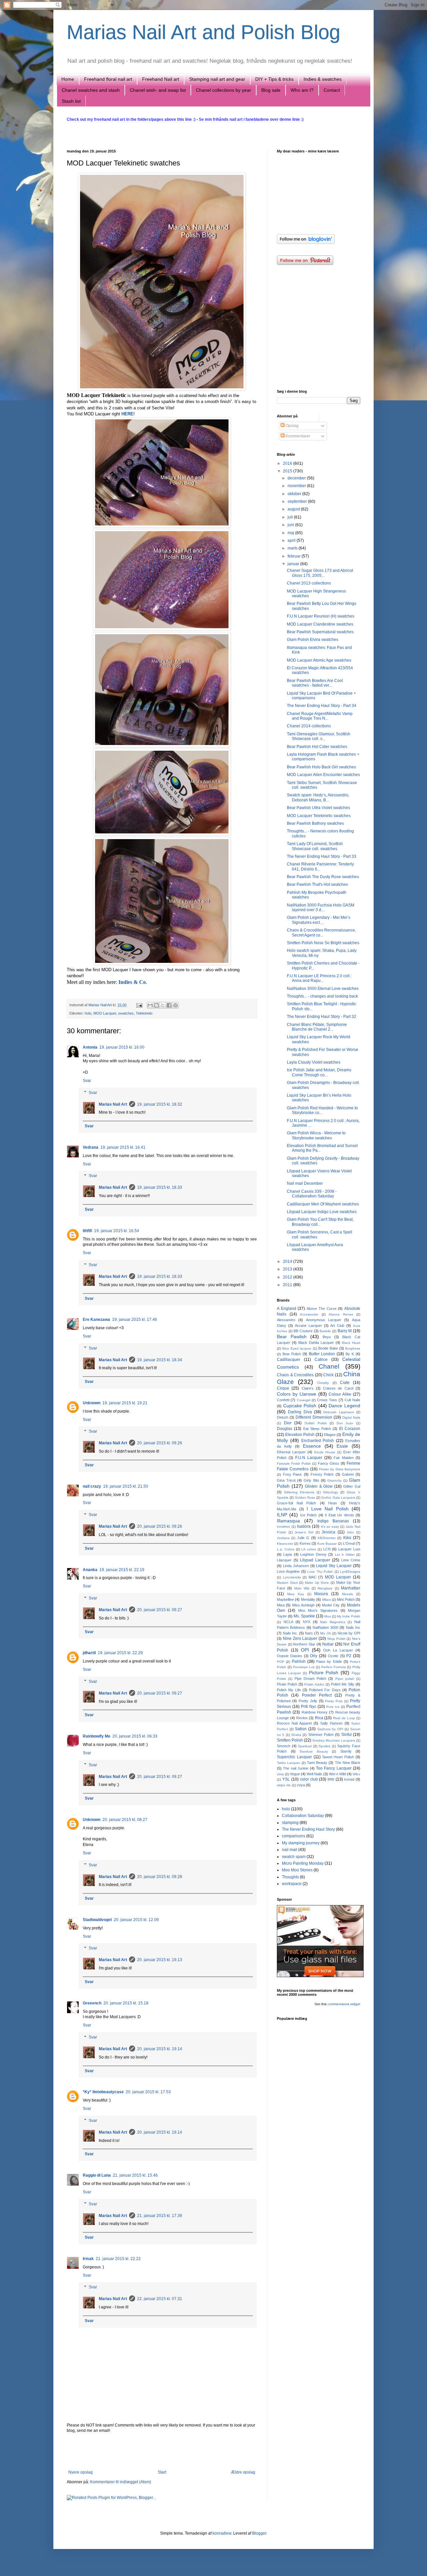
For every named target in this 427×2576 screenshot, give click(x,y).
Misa (281, 1605)
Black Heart (351, 1343)
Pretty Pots (334, 1701)
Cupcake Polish (300, 1406)
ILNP (282, 1515)
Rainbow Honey (315, 1712)
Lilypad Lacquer (315, 1560)
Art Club (337, 1326)
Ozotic (333, 1656)
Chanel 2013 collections (309, 583)
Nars (309, 1633)
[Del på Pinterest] (175, 1005)
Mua (328, 1616)
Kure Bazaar (327, 1544)
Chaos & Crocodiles (295, 1375)
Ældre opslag (243, 2472)
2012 (288, 1277)
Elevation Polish (300, 1435)
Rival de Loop (344, 1718)
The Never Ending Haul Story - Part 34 (322, 706)
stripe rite (284, 1785)
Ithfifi (87, 1231)
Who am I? (302, 90)
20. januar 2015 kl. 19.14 (160, 2049)
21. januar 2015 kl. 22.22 (118, 2259)
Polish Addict (314, 1684)
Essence (312, 1446)
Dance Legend (344, 1406)
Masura (321, 1594)
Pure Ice (333, 1707)
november (297, 486)
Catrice (321, 1360)
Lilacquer (284, 1560)
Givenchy (334, 1481)
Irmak (88, 2259)
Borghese (353, 1348)
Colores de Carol (338, 1388)
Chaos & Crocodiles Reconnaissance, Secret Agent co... (321, 933)
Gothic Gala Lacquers (338, 1498)
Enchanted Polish (318, 1441)
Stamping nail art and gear (217, 79)
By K (350, 1354)
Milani (327, 1600)
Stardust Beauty (314, 1751)
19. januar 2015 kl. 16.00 (122, 1047)
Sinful (346, 1735)
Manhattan (351, 1588)
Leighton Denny (313, 1554)
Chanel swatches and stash (91, 90)
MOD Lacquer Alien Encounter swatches (323, 775)
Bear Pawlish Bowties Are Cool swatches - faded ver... (315, 683)
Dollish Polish (316, 1423)
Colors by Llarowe (297, 1394)
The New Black (348, 1763)
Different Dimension (314, 1417)
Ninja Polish (336, 1639)
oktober (295, 494)
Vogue (295, 1774)
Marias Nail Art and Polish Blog (203, 32)
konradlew (222, 2533)
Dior (288, 1423)
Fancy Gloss (329, 1463)
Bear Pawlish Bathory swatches (315, 823)
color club (309, 1779)
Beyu (327, 1337)
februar (295, 556)
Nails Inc (353, 1627)
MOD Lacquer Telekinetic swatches (319, 816)
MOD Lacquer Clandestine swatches (320, 624)
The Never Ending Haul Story (308, 1829)
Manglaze (325, 1588)
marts (293, 548)
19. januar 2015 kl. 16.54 (117, 1231)
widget (355, 2004)
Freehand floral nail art (108, 79)
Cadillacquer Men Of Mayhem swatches (323, 1204)
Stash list (71, 101)
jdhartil (89, 1653)
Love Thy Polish (320, 1572)
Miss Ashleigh (303, 1605)
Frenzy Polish (322, 1474)
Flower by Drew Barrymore (340, 1469)
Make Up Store (317, 1583)
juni (291, 525)
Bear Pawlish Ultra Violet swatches (318, 808)
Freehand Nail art (161, 79)
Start (162, 2472)
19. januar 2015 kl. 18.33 (160, 1187)
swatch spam (294, 1857)
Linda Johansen (296, 1566)
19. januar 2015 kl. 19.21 (125, 1403)
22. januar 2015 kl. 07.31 (160, 2299)
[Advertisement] (162, 2452)
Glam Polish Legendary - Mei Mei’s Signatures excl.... (319, 920)
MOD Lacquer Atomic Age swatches (319, 660)
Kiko (347, 1538)
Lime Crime (351, 1560)
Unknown (92, 1403)
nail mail (290, 1850)
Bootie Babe (328, 1348)
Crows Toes (327, 1400)
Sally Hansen (331, 1723)
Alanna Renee (341, 1314)
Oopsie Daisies (290, 1656)
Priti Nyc (309, 1707)
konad (349, 1779)
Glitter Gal (352, 1486)
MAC (313, 1577)
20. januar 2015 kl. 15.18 (126, 2003)
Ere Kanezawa (96, 1320)
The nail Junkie (296, 1768)
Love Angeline (288, 1571)
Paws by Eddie (329, 1662)
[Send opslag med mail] (139, 1005)
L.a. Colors (286, 1549)
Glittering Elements (299, 1492)
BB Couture (303, 1331)
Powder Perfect (317, 1695)
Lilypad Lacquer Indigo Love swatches (322, 1212)
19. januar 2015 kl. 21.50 (126, 1486)
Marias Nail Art (101, 1005)
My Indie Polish (349, 1616)
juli (291, 517)
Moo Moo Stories (297, 1870)
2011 (288, 1285)
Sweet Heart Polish (338, 1757)
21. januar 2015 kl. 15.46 (135, 2175)
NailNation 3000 (325, 1627)
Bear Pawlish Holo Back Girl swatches (321, 767)
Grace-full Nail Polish (296, 1503)
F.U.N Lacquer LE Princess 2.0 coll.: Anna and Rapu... (319, 978)
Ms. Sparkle (304, 1616)
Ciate (345, 1383)
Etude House (325, 1452)
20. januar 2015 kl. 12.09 (136, 1920)
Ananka (90, 1570)
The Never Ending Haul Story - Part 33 (322, 856)
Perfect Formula (334, 1667)
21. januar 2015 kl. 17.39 (160, 2216)
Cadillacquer (289, 1360)
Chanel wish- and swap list (158, 90)
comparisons (294, 1836)
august (294, 509)
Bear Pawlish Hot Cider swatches (317, 747)
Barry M (345, 1331)
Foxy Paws (293, 1474)
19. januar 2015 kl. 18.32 (160, 1104)
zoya (301, 1785)
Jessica (328, 1532)
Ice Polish (308, 1515)
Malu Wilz (302, 1588)
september (298, 501)
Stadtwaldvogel (97, 1920)
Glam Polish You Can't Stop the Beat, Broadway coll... (320, 1222)
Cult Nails (352, 1400)
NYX (307, 1622)
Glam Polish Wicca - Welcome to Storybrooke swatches (316, 1135)
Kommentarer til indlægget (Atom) (121, 2482)
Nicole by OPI (349, 1633)
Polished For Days (325, 1690)
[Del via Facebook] (169, 1005)
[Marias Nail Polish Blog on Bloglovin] (306, 243)
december (297, 478)
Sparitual (305, 1746)
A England (287, 1309)
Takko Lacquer (288, 1763)
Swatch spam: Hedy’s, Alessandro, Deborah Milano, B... (318, 797)
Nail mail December (305, 1183)
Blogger (259, 2533)
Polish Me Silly (343, 1684)
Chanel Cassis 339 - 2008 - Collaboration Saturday (312, 1194)
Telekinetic (144, 1013)
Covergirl (304, 1400)
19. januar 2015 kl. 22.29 (120, 1653)
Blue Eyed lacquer (297, 1348)
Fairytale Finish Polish (294, 1463)
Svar (87, 1081)
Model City (331, 1605)
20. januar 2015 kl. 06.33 (135, 1736)
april (292, 540)
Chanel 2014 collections (309, 726)
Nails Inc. (291, 1633)
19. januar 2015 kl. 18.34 (160, 1360)
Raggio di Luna (97, 2175)
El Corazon (350, 1429)
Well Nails (314, 1774)
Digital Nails (351, 1417)
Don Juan (345, 1423)
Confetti (283, 1400)
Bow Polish (292, 1354)
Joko (350, 1532)
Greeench (92, 2003)
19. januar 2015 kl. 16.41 (123, 1147)
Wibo (356, 1774)
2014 (288, 1261)
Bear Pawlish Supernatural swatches (320, 632)
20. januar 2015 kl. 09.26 (160, 1443)
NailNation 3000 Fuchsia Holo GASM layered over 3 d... (321, 907)
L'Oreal (349, 1543)
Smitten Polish (290, 1740)
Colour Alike (340, 1394)
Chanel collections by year (224, 90)
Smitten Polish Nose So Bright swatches (323, 943)
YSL (286, 1779)
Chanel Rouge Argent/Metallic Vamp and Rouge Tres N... (320, 716)
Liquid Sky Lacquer (334, 1566)
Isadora (304, 1526)
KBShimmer (327, 1538)
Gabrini (348, 1474)
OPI (305, 1650)
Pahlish (299, 1662)
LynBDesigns (350, 1572)
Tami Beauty (317, 1763)
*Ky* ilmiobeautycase (103, 2092)
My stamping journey (301, 1843)
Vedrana (91, 1147)
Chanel (329, 1366)
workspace (292, 1884)
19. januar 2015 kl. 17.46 (135, 1320)
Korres (305, 1543)
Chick (328, 1375)
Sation (301, 1729)
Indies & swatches (323, 79)
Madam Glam (287, 1583)
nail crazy (92, 1486)
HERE (127, 414)
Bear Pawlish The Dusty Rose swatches (323, 877)
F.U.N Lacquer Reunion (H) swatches (321, 616)
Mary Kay (296, 1594)
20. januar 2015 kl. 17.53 (148, 2092)
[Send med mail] (150, 1005)
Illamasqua (288, 1521)
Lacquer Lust (349, 1549)
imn (331, 1779)
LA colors (309, 1549)
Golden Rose (305, 1498)
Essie (342, 1446)
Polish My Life (289, 1690)
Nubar (328, 1644)
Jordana (283, 1538)
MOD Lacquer (105, 1013)
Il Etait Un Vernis (339, 1515)
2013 (288, 1269)
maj (291, 533)
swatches (126, 1013)
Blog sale (271, 90)
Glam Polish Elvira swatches (313, 640)
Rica (319, 1718)
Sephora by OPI (330, 1729)
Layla (288, 1554)
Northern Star (304, 1644)
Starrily (346, 1751)
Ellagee (330, 1435)
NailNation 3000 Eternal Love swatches (323, 989)
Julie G (303, 1538)
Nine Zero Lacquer (300, 1638)
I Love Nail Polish (328, 1509)
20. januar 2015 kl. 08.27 (125, 1820)
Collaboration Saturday (303, 1816)
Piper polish (345, 1679)
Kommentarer (297, 436)
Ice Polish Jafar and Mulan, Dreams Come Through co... (319, 1072)
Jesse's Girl (304, 1532)
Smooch (284, 1746)
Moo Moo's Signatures (318, 1610)
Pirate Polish (287, 1684)
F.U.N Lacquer (309, 1458)
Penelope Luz (304, 1667)
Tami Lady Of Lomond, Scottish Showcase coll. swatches (315, 846)
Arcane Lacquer (308, 1326)
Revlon (302, 1718)
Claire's (308, 1388)
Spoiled (324, 1746)
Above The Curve (321, 1309)
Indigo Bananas (333, 1521)
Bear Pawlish (292, 1337)
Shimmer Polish (321, 1735)
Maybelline (285, 1599)
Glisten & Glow (319, 1486)
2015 (288, 471)
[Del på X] (163, 1005)
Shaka (296, 1735)
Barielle (325, 1331)
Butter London (322, 1354)
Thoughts (290, 1877)
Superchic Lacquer (294, 1757)
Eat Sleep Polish (317, 1429)
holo (88, 1013)
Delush (283, 1417)
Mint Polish (346, 1599)
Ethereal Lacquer (291, 1452)
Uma (280, 1774)
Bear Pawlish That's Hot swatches (317, 884)
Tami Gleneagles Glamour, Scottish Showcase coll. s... (319, 736)
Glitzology (330, 1492)
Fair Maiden (344, 1458)
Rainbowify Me (97, 1736)
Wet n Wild (337, 1774)
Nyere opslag (81, 2472)
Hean (333, 1503)
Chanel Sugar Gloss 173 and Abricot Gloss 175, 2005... (320, 573)
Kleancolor (285, 1544)
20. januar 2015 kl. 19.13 (160, 1960)
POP (281, 1662)
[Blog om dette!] (156, 1005)
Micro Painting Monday (303, 1863)
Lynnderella (292, 1577)
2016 (288, 463)
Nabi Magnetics (333, 1622)
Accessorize (309, 1314)
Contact (332, 90)
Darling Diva (300, 1412)
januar (294, 564)
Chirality (323, 1383)
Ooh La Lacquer (338, 1650)
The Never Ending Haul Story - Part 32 (322, 1017)
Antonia (90, 1047)
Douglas (285, 1429)
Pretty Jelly (308, 1701)
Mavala (347, 1594)
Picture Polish (324, 1673)
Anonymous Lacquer (324, 1320)
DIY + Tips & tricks (274, 79)
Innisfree (284, 1527)
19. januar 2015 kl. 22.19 (122, 1570)
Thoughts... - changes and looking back (322, 996)
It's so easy (330, 1527)
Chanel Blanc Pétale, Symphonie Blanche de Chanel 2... (317, 1027)
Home (68, 79)
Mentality (308, 1599)
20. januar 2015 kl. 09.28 (160, 1877)
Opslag (292, 426)
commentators (338, 2004)
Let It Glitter (345, 1555)
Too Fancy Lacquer (334, 1768)
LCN (327, 1549)
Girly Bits (311, 1480)
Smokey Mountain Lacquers (334, 1740)
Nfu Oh (326, 1633)
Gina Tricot (286, 1480)
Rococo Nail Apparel (294, 1723)
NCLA (288, 1622)
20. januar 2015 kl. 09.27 (160, 1610)
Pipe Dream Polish (311, 1679)
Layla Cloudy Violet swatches (314, 1062)
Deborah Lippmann (339, 1412)
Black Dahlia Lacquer (316, 1343)
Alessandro (286, 1320)
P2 (349, 1656)
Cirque (283, 1388)
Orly (314, 1656)
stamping (290, 1823)
